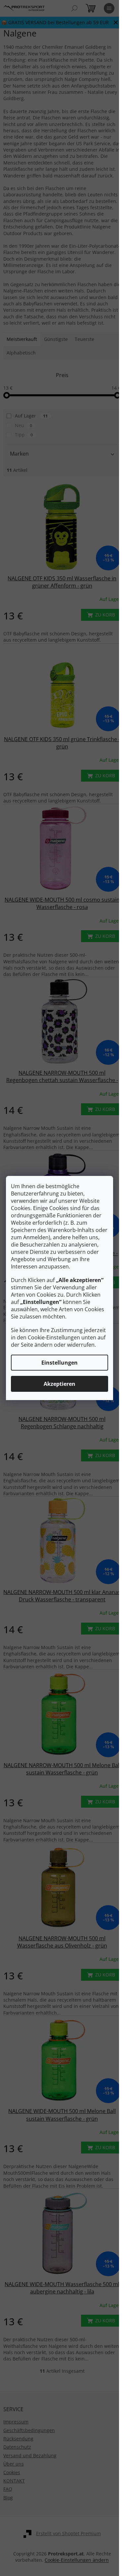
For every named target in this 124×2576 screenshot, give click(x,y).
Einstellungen (60, 1363)
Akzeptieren (60, 1384)
